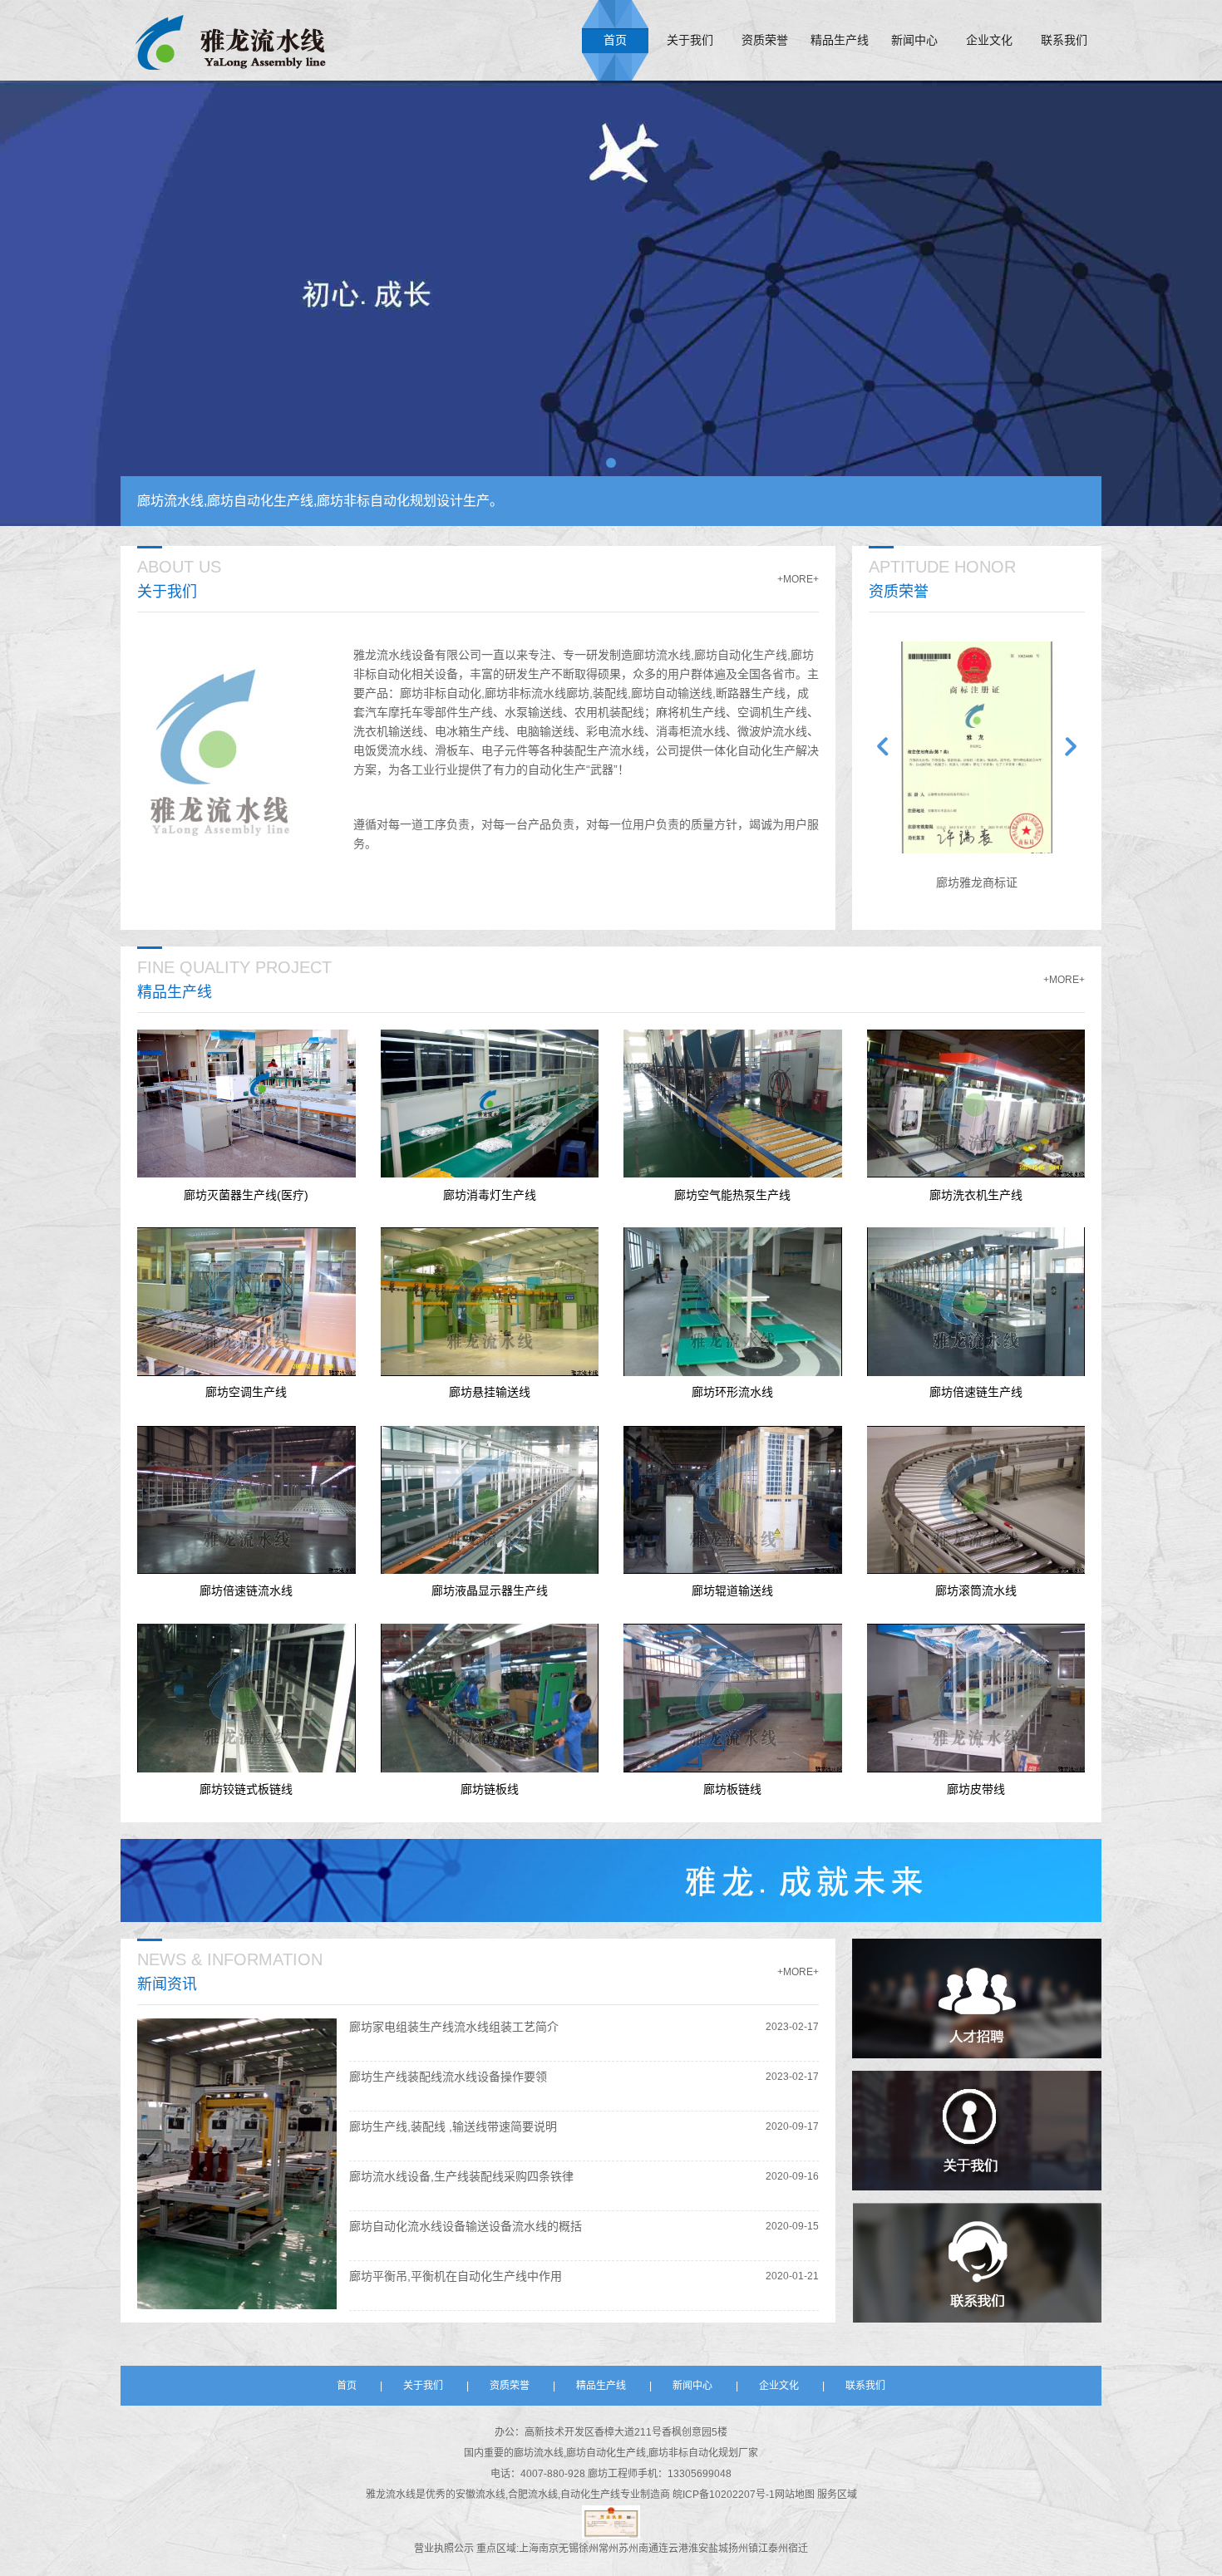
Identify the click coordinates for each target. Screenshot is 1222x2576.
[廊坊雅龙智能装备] (231, 40)
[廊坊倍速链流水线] (246, 1500)
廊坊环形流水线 (732, 1393)
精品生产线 (840, 40)
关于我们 (690, 40)
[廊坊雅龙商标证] (977, 747)
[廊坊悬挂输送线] (490, 1302)
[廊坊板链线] (733, 1698)
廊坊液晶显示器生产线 (490, 1590)
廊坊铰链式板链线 (246, 1789)
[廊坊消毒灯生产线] (490, 1104)
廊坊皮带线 (976, 1789)
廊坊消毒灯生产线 (490, 1194)
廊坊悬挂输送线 (490, 1393)
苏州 (628, 2549)
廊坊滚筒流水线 (976, 1590)
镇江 (758, 2549)
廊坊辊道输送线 (732, 1590)
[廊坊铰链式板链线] (246, 1698)
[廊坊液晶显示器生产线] (490, 1500)
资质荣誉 (765, 40)
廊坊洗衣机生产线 (976, 1194)
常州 (609, 2549)
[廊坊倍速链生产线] (976, 1302)
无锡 (569, 2549)
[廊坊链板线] (490, 1698)
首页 (615, 40)
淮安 (698, 2549)
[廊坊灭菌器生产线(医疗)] (246, 1104)
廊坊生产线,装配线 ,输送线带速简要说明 (453, 2126)
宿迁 (798, 2549)
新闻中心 (914, 40)
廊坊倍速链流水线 (246, 1590)
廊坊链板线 (490, 1789)
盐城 (718, 2549)
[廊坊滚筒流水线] (976, 1500)
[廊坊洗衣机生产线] (976, 1104)
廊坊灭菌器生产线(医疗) (246, 1194)
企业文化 (989, 40)
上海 (529, 2549)
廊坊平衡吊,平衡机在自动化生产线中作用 (456, 2276)
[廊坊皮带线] (976, 1698)
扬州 (738, 2549)
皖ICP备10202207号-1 (724, 2495)
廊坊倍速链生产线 (976, 1393)
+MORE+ (798, 579)
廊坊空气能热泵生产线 (732, 1194)
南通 (648, 2549)
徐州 (589, 2549)
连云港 (673, 2549)
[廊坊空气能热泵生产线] (733, 1104)
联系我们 (1064, 40)
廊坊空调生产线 (246, 1393)
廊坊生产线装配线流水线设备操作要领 (448, 2077)
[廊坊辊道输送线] (733, 1500)
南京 (549, 2549)
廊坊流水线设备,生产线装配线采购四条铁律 (461, 2176)
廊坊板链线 (732, 1789)
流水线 (401, 2495)
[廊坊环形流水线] (733, 1302)
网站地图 (796, 2495)
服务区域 (837, 2495)
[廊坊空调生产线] (246, 1302)
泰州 (778, 2549)
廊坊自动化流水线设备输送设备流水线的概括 (466, 2226)
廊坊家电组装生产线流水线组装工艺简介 (454, 2027)
